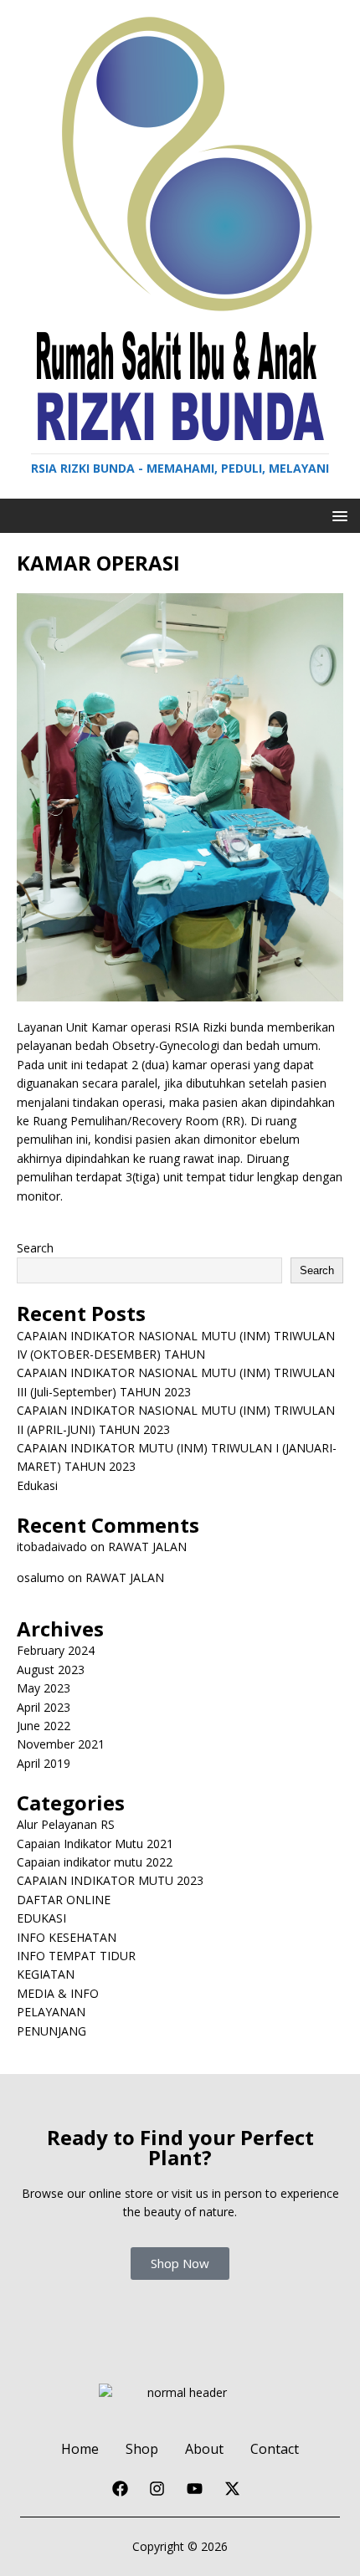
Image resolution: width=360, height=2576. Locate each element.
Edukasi (37, 1485)
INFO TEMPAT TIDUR (76, 1956)
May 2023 (44, 1688)
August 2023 (51, 1670)
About (204, 2449)
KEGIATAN (46, 1974)
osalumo (41, 1577)
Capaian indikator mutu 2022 (95, 1862)
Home (80, 2449)
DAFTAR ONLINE (64, 1900)
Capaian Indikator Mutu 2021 (95, 1844)
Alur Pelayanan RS (66, 1824)
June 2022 (44, 1726)
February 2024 (56, 1650)
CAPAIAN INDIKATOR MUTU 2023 (110, 1880)
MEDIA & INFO (58, 1993)
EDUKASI (41, 1918)
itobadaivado (52, 1547)
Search (35, 1248)
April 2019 (44, 1763)
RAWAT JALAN (147, 1547)
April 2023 (44, 1707)
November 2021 (61, 1744)
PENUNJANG (51, 2031)
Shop (142, 2449)
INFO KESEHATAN (67, 1937)
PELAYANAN (51, 2012)
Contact (275, 2449)
